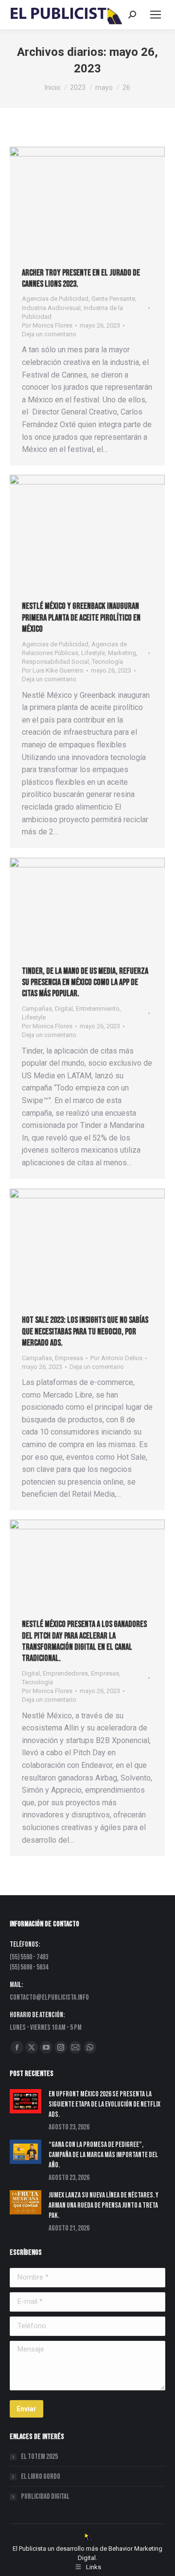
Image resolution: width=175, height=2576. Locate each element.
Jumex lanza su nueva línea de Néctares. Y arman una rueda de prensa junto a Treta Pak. (104, 2205)
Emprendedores (65, 1673)
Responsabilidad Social (55, 662)
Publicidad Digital (45, 2497)
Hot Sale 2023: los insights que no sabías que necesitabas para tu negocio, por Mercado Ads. (85, 1331)
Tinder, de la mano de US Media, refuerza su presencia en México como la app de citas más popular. (85, 983)
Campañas (37, 1009)
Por (47, 325)
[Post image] (26, 2101)
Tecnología (107, 662)
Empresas (69, 1358)
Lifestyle (93, 653)
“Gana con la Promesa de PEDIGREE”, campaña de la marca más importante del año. (103, 2155)
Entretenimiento (98, 1009)
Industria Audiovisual (51, 308)
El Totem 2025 (39, 2457)
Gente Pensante (113, 299)
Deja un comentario (49, 334)
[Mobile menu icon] (156, 15)
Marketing (122, 653)
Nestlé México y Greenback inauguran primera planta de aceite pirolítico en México (81, 618)
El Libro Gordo (41, 2477)
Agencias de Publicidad (55, 299)
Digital (64, 1009)
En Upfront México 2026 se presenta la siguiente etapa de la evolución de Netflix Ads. (105, 2104)
